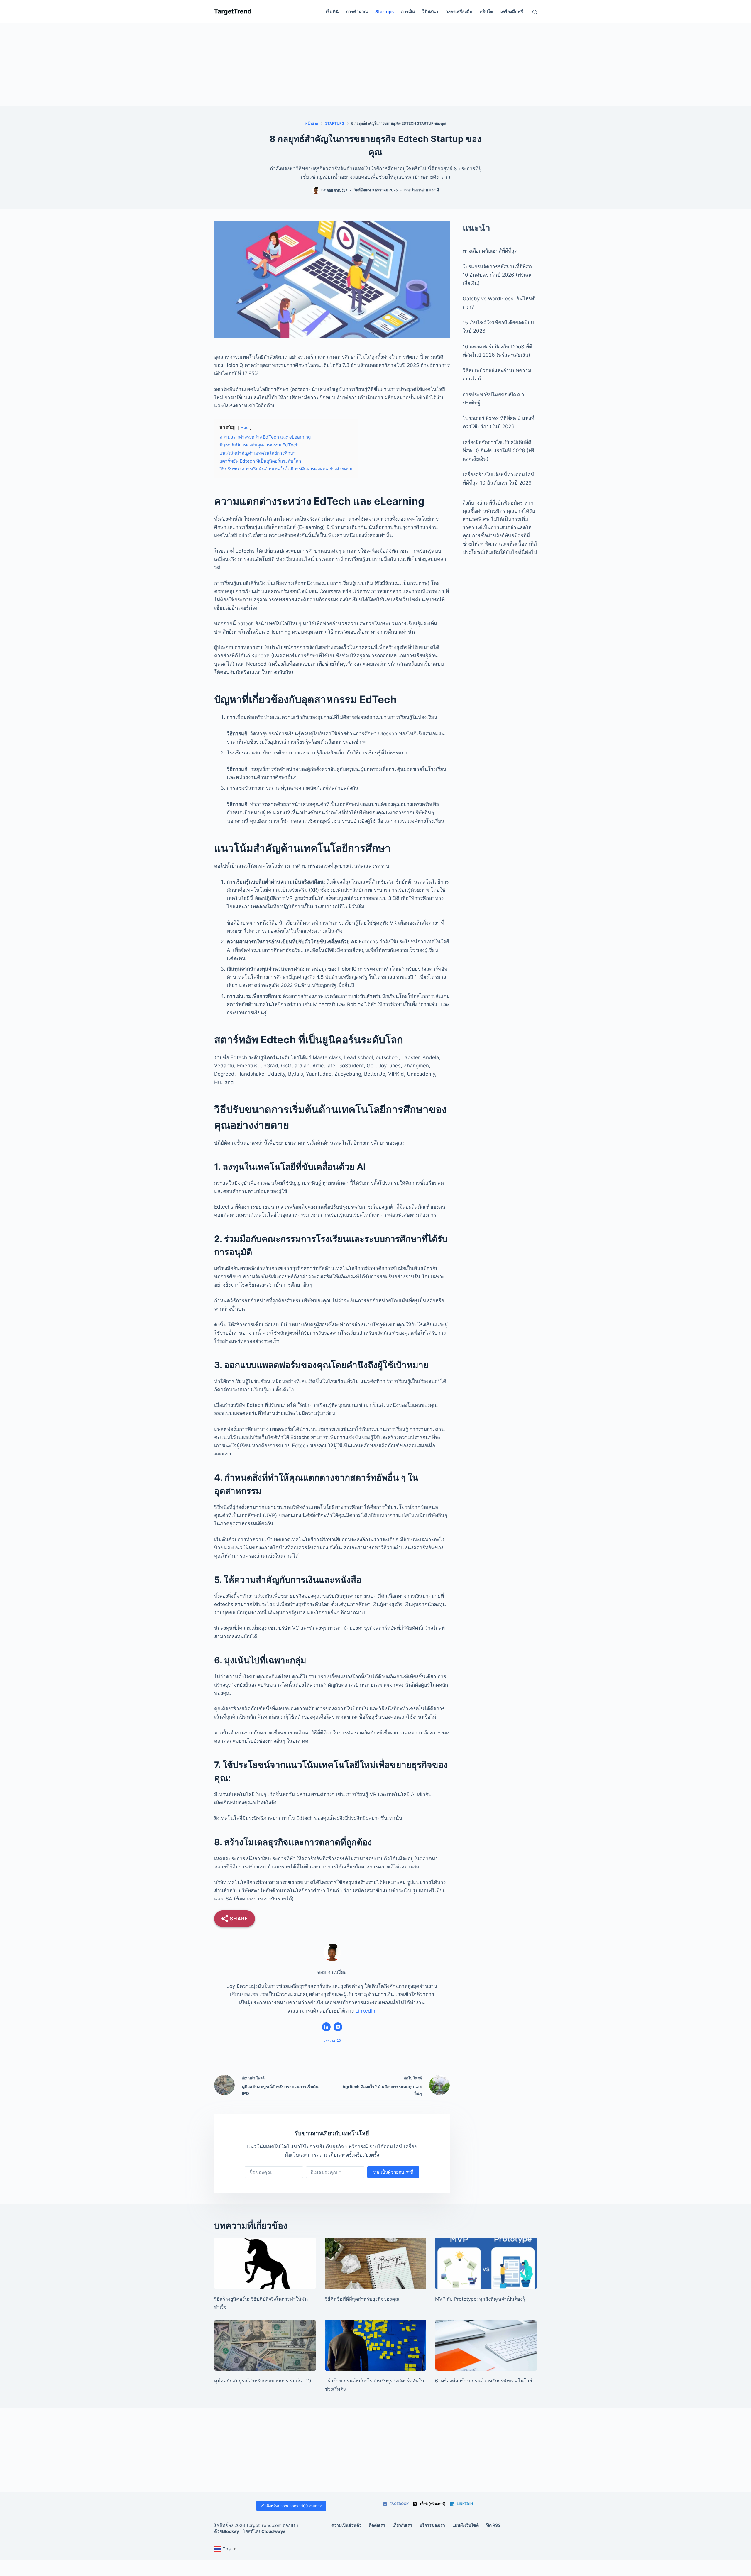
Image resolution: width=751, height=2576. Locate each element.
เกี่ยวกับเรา (402, 2525)
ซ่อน (245, 428)
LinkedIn (365, 2011)
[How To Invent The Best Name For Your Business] (376, 2263)
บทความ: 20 (332, 2040)
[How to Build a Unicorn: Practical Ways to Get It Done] (265, 2263)
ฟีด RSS (493, 2525)
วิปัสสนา (430, 12)
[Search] (535, 12)
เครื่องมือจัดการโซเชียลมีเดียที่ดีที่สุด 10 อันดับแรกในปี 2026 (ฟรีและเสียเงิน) (499, 451)
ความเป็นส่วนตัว (346, 2525)
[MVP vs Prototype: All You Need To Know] (486, 2263)
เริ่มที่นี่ (332, 12)
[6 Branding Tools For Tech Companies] (486, 2345)
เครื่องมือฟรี (512, 12)
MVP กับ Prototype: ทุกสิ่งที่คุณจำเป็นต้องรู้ (480, 2299)
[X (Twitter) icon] (338, 2027)
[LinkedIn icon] (326, 2027)
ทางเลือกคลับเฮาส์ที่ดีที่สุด (490, 251)
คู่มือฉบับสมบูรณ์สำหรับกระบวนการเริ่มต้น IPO (263, 2381)
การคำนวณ (357, 12)
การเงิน (408, 12)
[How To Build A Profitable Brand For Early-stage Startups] (376, 2345)
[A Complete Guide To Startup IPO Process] (265, 2345)
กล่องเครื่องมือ (459, 12)
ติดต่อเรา (377, 2525)
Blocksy (231, 2531)
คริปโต (486, 12)
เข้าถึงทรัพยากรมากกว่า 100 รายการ (291, 2506)
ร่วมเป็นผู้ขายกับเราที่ (393, 2172)
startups (384, 12)
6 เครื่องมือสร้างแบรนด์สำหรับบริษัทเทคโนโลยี (483, 2381)
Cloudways (273, 2531)
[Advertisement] (375, 65)
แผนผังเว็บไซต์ (466, 2525)
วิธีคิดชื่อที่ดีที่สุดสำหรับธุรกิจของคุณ (362, 2299)
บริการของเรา (432, 2525)
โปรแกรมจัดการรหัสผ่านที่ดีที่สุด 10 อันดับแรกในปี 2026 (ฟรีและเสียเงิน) (498, 275)
